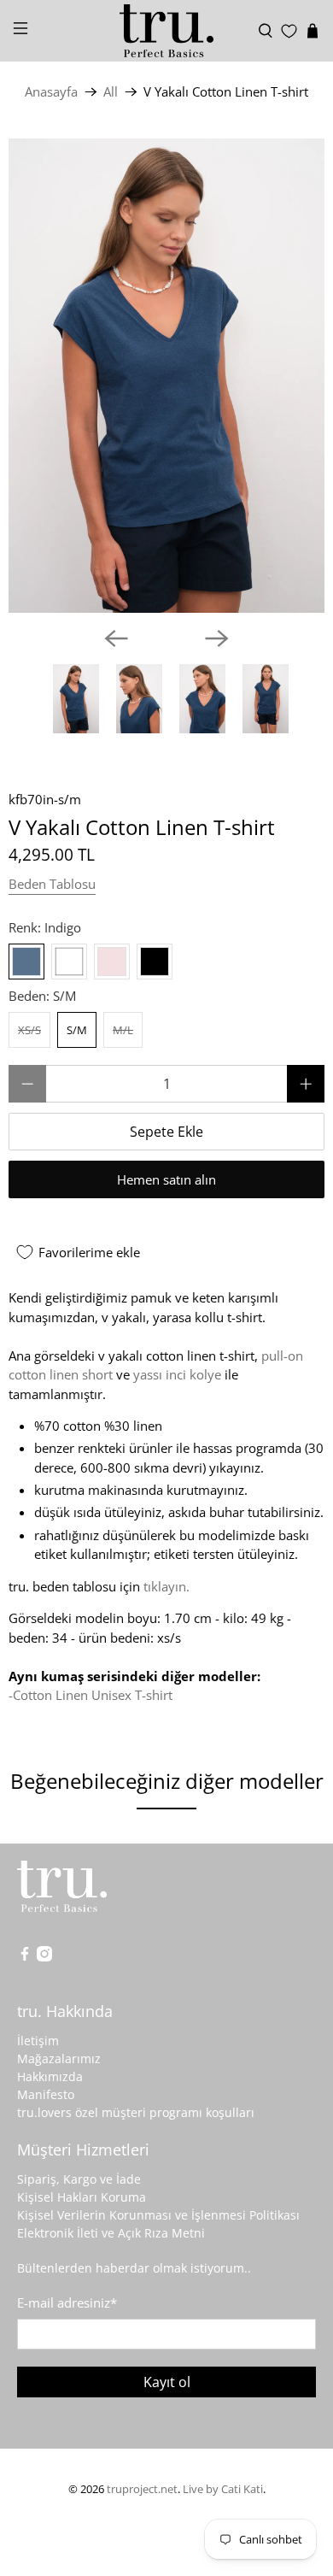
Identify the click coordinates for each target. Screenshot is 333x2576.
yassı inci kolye (177, 1374)
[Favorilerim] (289, 31)
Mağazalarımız (59, 2058)
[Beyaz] (69, 962)
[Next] (217, 638)
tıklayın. (166, 1586)
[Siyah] (155, 962)
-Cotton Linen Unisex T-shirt (91, 1695)
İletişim (38, 2041)
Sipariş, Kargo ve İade (79, 2179)
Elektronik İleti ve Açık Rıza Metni (111, 2233)
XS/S (29, 1030)
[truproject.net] (167, 31)
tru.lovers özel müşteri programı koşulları (136, 2112)
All (111, 92)
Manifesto (46, 2094)
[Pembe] (112, 962)
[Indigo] (26, 962)
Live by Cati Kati (223, 2489)
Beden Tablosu (52, 884)
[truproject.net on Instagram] (44, 1957)
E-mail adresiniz (67, 2303)
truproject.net (142, 2489)
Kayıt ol (167, 2382)
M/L (123, 1030)
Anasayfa (51, 92)
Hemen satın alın (166, 1179)
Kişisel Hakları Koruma (82, 2197)
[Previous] (116, 638)
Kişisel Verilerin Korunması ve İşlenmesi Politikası (158, 2215)
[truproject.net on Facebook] (25, 1957)
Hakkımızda (50, 2076)
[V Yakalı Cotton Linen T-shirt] (166, 376)
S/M (77, 1030)
